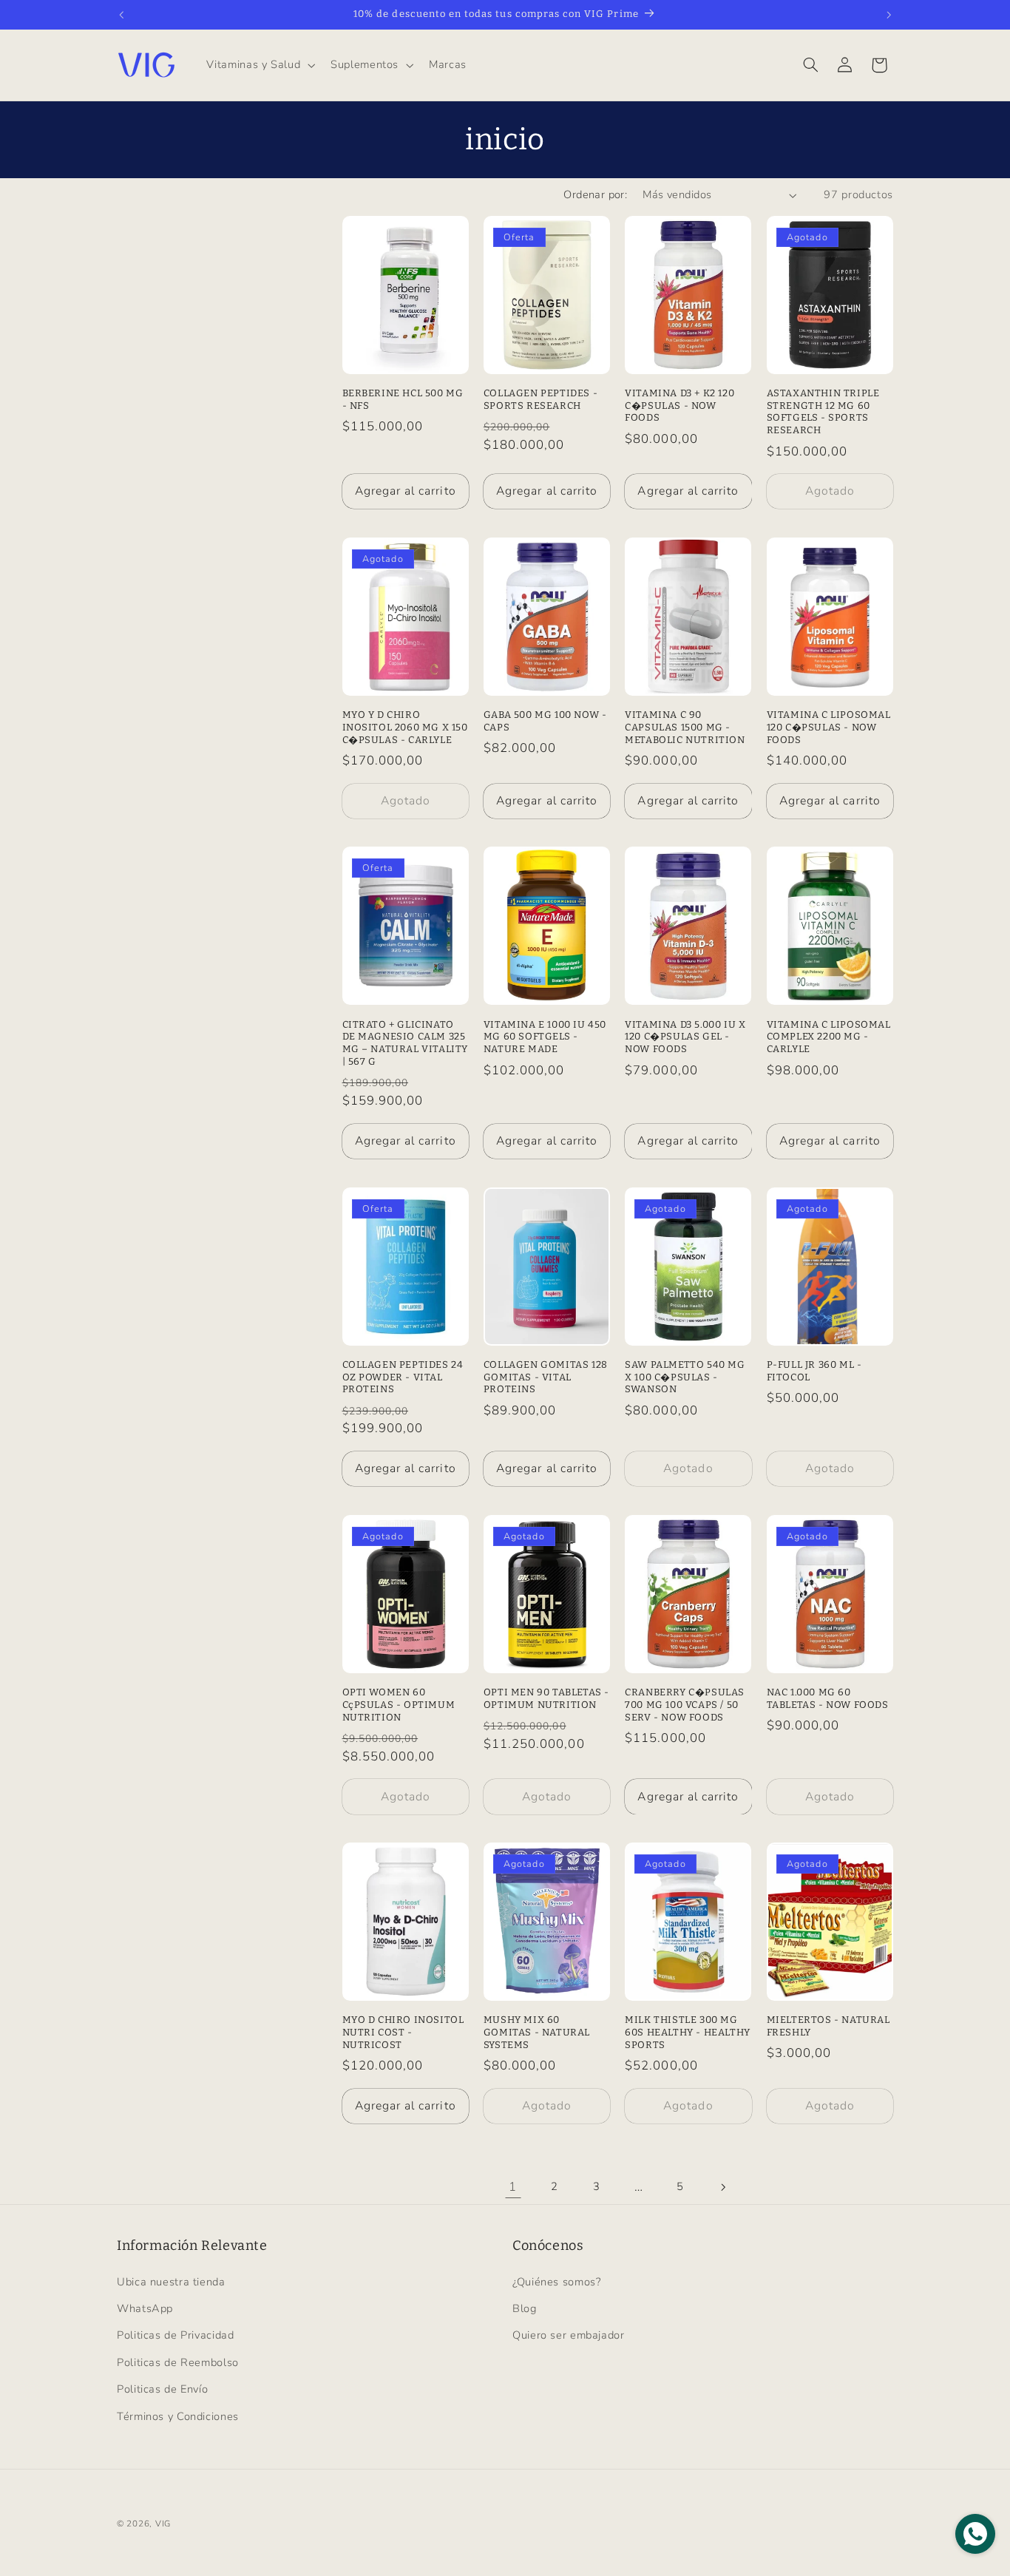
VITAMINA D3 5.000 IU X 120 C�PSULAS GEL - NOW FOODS (685, 1037)
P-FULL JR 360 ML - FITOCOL (814, 1371)
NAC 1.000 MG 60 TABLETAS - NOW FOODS (828, 1698)
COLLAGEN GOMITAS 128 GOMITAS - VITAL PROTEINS (546, 1377)
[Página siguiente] (722, 2187)
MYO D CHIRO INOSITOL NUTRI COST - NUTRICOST (403, 2032)
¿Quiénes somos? (556, 2282)
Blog (525, 2308)
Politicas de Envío (162, 2389)
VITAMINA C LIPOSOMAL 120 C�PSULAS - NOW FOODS (829, 727)
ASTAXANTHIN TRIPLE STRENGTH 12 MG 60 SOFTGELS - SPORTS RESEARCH (823, 412)
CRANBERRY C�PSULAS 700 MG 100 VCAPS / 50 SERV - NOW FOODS (685, 1705)
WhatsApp (145, 2308)
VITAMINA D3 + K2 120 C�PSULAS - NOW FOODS (679, 406)
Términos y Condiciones (178, 2416)
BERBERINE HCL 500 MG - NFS (403, 399)
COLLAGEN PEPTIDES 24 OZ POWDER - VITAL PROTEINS (403, 1377)
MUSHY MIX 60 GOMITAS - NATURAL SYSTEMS (537, 2032)
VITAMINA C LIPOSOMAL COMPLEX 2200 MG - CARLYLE (829, 1037)
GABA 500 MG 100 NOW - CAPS (545, 721)
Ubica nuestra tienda (171, 2282)
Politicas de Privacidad (176, 2335)
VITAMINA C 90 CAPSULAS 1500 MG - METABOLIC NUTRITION (685, 727)
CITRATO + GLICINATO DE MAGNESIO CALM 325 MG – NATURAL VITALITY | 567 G (406, 1043)
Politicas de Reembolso (178, 2362)
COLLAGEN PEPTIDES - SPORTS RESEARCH (540, 399)
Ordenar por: (595, 194)
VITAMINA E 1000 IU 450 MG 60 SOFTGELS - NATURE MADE (545, 1037)
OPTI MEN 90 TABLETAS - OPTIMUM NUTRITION (546, 1698)
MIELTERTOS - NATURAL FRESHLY (828, 2026)
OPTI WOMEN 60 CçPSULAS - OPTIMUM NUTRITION (399, 1705)
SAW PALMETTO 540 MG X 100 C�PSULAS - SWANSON (685, 1377)
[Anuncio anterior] (121, 15)
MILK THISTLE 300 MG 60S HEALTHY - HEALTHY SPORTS (688, 2032)
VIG (163, 2524)
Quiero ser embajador (569, 2335)
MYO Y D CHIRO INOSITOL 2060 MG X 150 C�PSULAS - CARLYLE (405, 727)
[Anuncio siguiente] (889, 15)
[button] (260, 65)
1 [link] (513, 2187)
